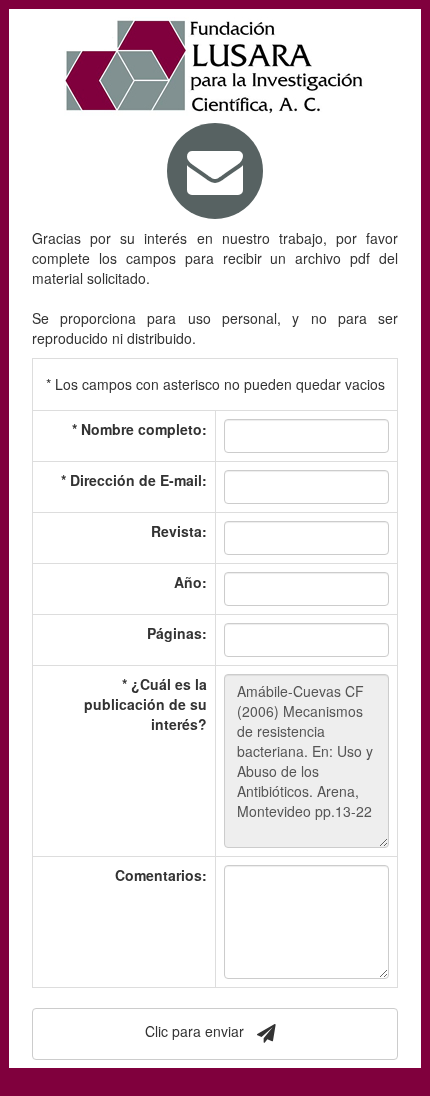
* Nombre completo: (139, 429)
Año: (190, 582)
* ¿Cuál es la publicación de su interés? (145, 704)
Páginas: (177, 633)
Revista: (179, 531)
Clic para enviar (196, 1032)
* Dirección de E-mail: (134, 480)
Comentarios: (161, 875)
